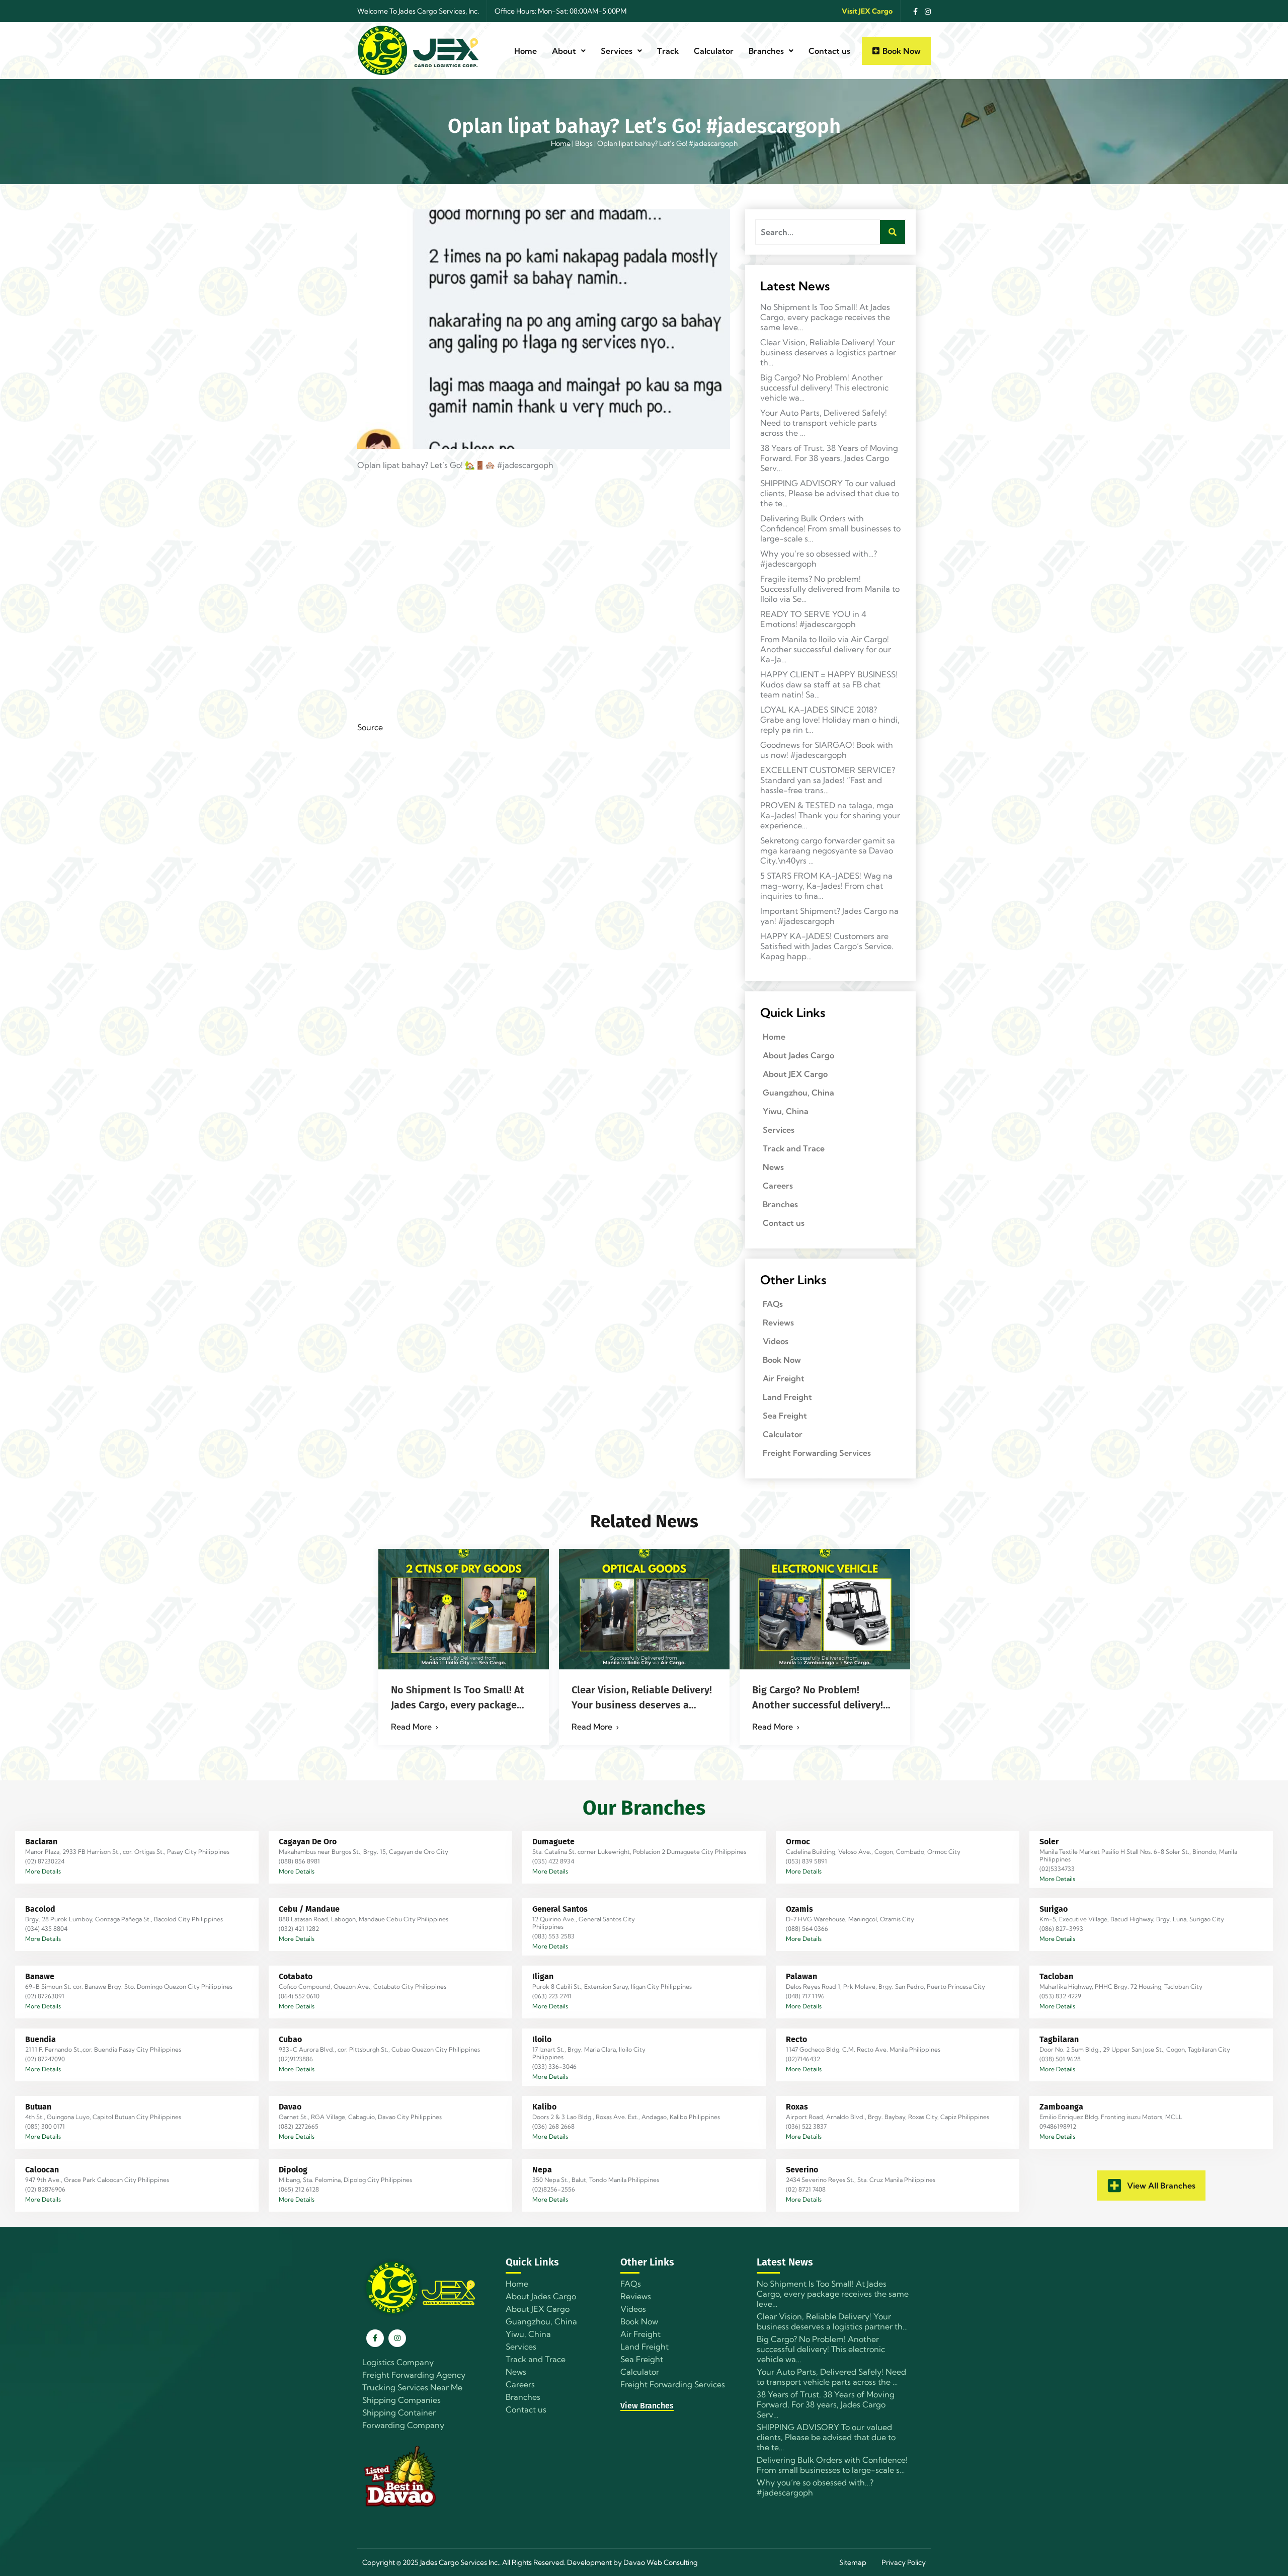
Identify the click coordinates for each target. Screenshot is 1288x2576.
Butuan (38, 2107)
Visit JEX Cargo (867, 11)
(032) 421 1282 (299, 1929)
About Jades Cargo (798, 1055)
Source (370, 727)
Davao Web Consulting (661, 2562)
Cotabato (296, 1976)
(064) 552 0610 (299, 1996)
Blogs (584, 143)
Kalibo (544, 2107)
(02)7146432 (803, 2059)
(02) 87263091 (45, 1996)
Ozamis (799, 1909)
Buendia (41, 2039)
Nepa (542, 2170)
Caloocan (42, 2170)
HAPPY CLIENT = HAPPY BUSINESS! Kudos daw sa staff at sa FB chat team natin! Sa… (829, 684)
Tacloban (1056, 1976)
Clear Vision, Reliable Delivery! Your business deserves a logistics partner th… (828, 352)
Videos (776, 1341)
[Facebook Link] (913, 11)
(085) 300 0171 (45, 2126)
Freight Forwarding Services (817, 1453)
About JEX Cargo (795, 1074)
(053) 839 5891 (807, 1861)
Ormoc (798, 1842)
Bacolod (40, 1909)
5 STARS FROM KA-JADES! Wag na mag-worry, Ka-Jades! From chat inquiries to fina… (826, 886)
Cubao (290, 2039)
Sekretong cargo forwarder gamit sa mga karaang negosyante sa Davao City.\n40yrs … (828, 850)
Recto (796, 2039)
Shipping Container (399, 2412)
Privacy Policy (904, 2562)
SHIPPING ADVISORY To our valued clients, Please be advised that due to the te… (830, 493)
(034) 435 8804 (46, 1929)
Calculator (714, 51)
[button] (569, 51)
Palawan (801, 1976)
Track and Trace (794, 1148)
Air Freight (784, 1378)
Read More (411, 1727)
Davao (290, 2107)
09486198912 (1058, 2126)
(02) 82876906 (45, 2189)
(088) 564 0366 (807, 1929)
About (564, 51)
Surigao (1054, 1909)
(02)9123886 (296, 2059)
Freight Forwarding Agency (414, 2375)
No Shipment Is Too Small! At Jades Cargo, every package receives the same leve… (825, 317)
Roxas (797, 2107)
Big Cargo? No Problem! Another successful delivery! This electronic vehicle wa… (824, 387)
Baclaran (41, 1842)
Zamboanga (1061, 2107)
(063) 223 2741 (552, 1996)
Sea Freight (785, 1416)
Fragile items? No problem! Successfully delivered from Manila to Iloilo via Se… (830, 589)
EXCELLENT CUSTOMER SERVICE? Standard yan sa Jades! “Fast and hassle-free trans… (828, 780)
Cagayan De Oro (308, 1842)
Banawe (40, 1976)
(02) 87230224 (45, 1861)
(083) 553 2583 (553, 1936)
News (773, 1167)
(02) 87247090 (45, 2059)
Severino (802, 2170)
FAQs (773, 1304)
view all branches (1161, 2185)
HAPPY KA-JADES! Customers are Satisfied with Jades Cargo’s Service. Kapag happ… (827, 946)
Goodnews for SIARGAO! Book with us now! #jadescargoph (827, 750)
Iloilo (542, 2039)
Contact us (829, 51)
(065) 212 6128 (299, 2189)
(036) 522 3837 (806, 2126)
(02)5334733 (1057, 1869)
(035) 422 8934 (553, 1861)
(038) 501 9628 (1060, 2059)
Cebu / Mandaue (309, 1909)
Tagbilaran (1059, 2039)
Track (668, 51)
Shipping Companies (401, 2400)
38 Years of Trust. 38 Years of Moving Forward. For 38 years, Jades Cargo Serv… (829, 458)
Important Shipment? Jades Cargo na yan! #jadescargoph (829, 916)
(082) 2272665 (299, 2126)
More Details (43, 1871)
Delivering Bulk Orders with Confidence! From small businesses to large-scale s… (830, 528)
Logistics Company (398, 2362)
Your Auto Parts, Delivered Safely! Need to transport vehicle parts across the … (824, 423)
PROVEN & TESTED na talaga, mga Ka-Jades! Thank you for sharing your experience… (830, 815)
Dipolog (293, 2170)
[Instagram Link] (925, 11)
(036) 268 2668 (553, 2126)
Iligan (543, 1976)
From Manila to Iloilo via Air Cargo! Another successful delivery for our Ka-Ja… (826, 649)
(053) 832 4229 (1060, 1996)
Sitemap (853, 2562)
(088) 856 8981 (299, 1861)
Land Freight (787, 1397)
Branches (766, 51)
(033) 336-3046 (554, 2066)
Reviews (778, 1322)
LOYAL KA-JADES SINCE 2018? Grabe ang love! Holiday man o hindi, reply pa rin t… (830, 720)
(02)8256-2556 (554, 2189)
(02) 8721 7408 (806, 2189)
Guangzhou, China (798, 1092)
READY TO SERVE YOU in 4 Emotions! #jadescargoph (813, 619)
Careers (778, 1186)
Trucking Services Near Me (412, 2387)
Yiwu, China (786, 1111)
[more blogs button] (1114, 2185)
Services (617, 51)
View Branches (647, 2406)
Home (526, 51)
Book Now (782, 1360)
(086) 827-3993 (1061, 1929)
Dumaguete (553, 1842)
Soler (1049, 1842)
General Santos (560, 1909)
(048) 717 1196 (805, 1996)
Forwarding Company (403, 2425)
